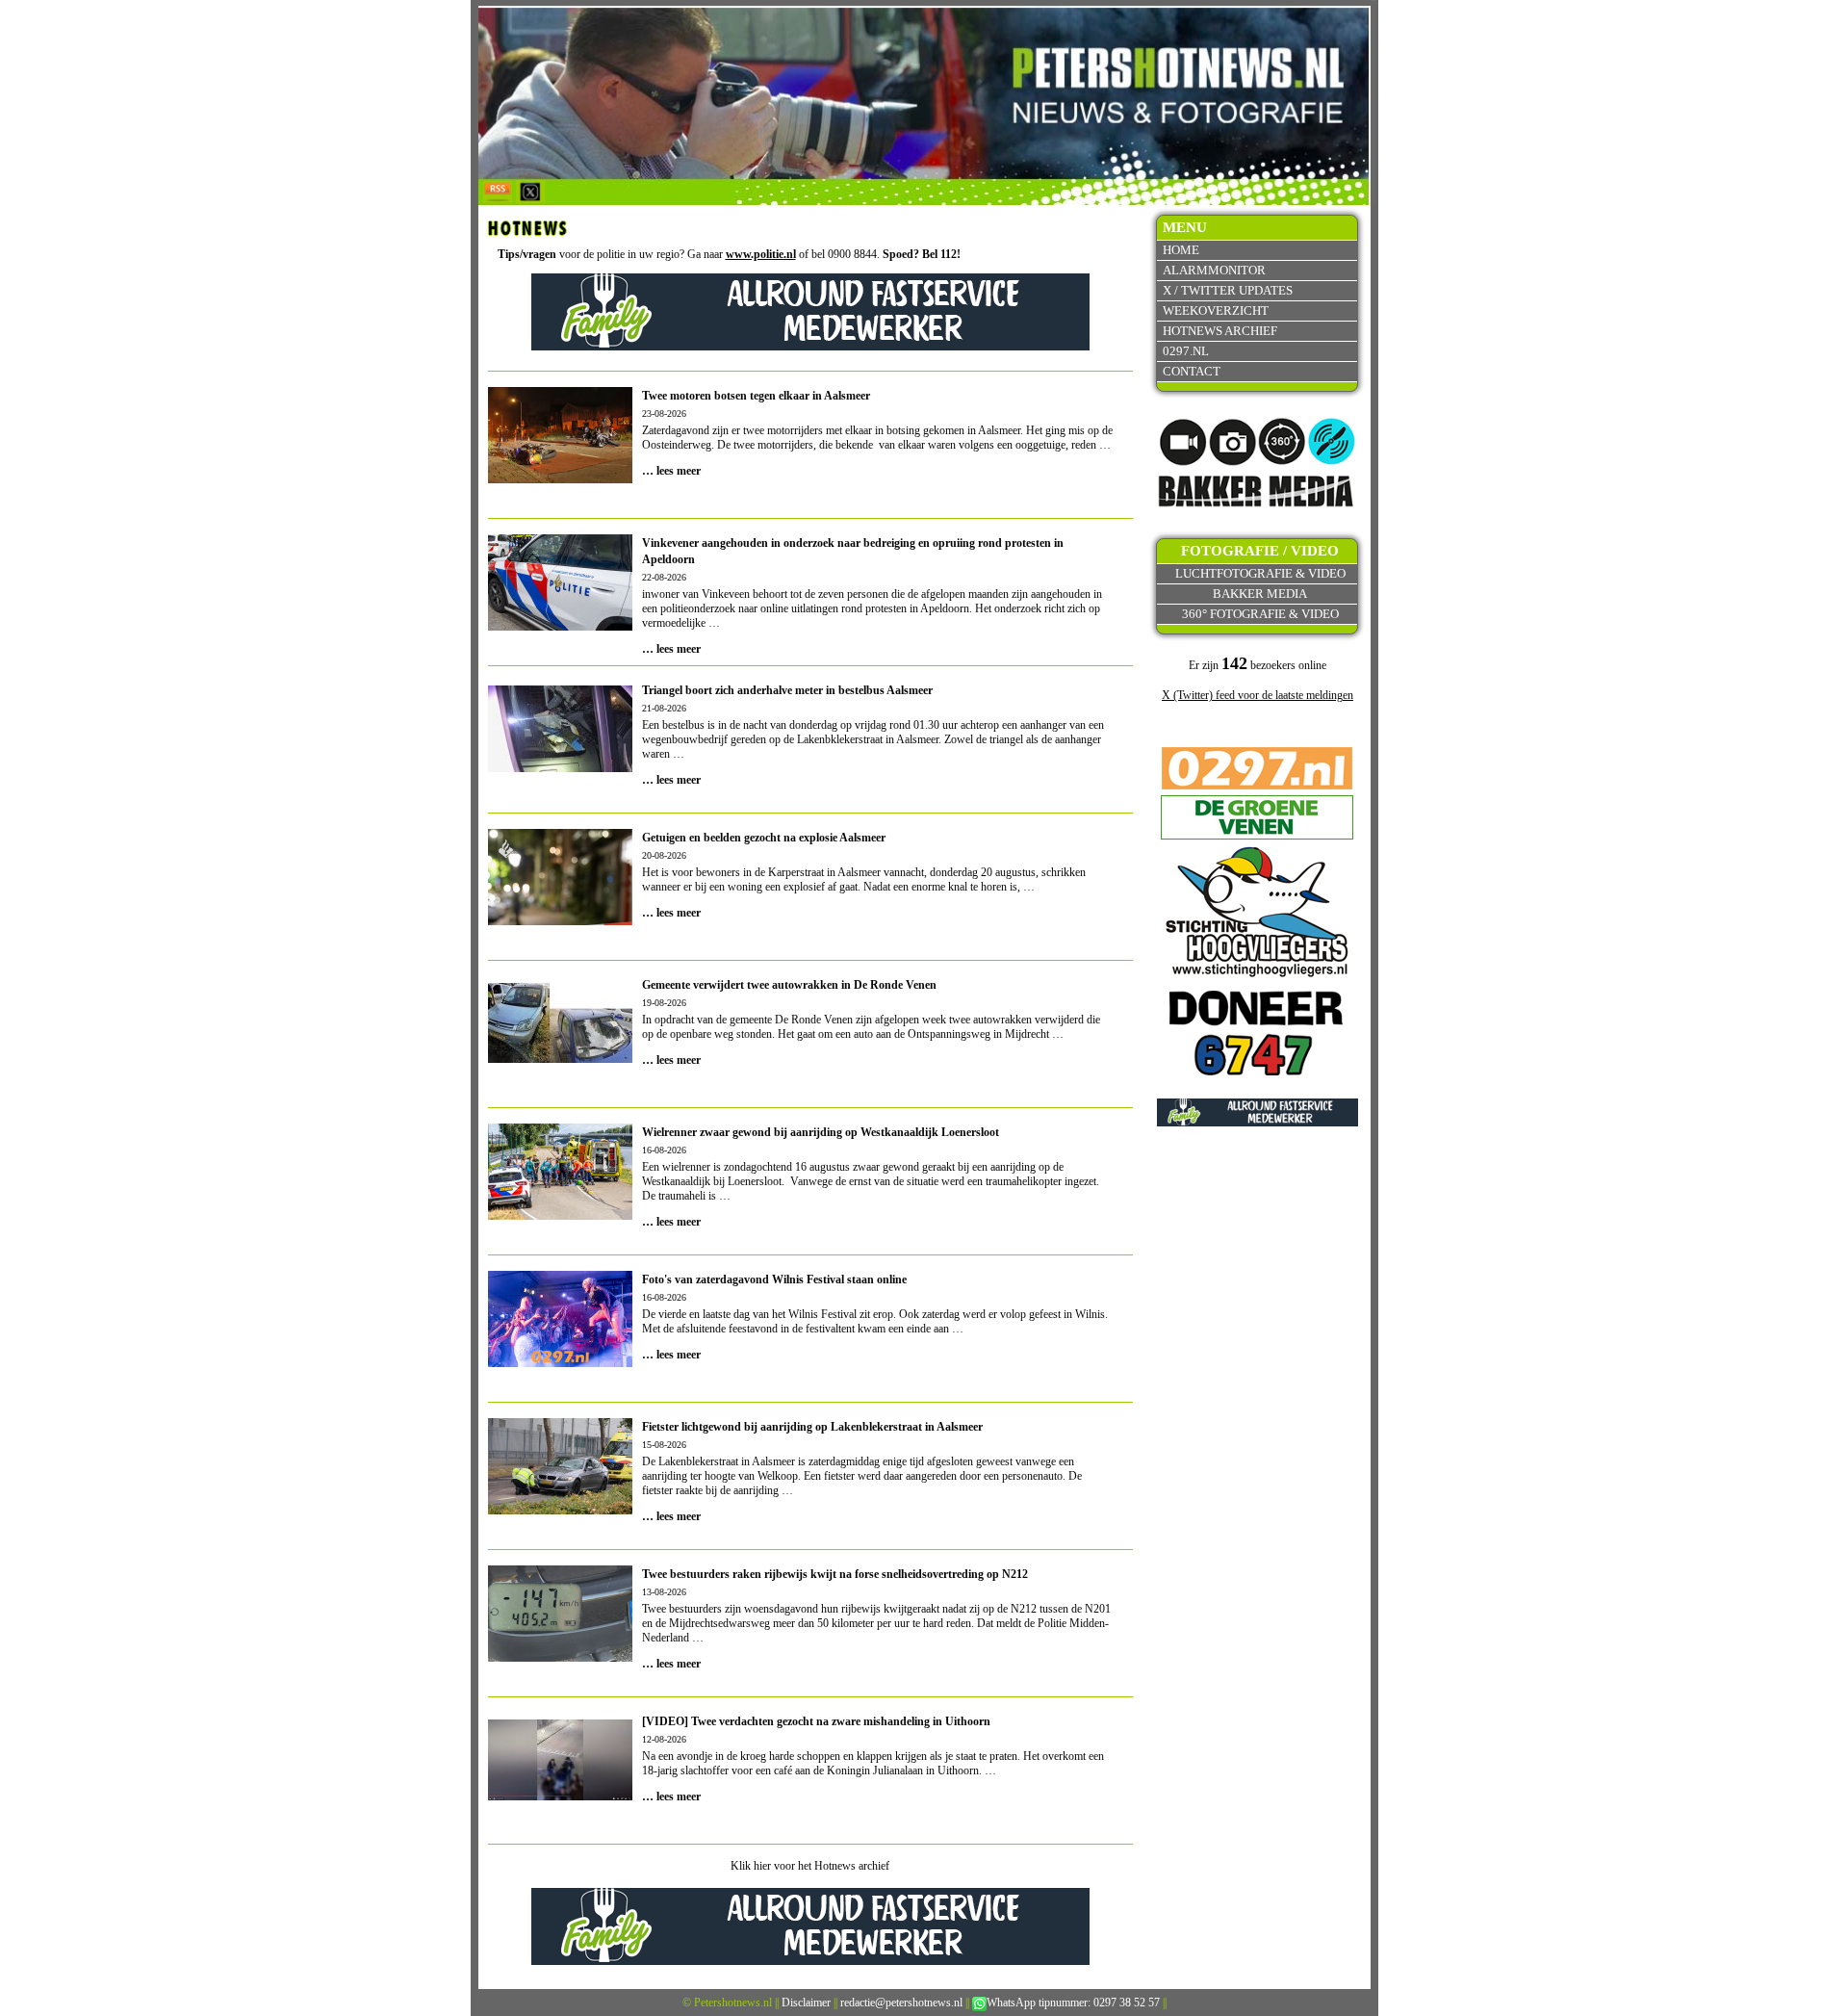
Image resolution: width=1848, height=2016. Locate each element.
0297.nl (1186, 351)
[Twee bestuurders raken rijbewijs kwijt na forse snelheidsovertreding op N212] (560, 1613)
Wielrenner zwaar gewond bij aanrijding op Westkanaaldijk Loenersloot (821, 1132)
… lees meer (671, 471)
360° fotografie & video (1260, 614)
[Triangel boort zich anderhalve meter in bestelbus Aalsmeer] (560, 727)
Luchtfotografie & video (1260, 573)
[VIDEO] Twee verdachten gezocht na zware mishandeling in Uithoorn (816, 1721)
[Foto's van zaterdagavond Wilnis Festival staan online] (560, 1318)
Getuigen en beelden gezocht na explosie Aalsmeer (764, 838)
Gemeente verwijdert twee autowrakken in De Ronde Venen (789, 985)
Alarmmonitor (1214, 270)
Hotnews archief (1220, 331)
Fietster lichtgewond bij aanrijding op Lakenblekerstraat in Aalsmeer (812, 1427)
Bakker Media (1260, 594)
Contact (1192, 371)
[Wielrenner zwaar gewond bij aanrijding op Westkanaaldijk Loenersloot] (560, 1171)
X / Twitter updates (1228, 290)
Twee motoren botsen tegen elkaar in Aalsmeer (756, 396)
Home (1181, 250)
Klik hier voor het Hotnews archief (810, 1866)
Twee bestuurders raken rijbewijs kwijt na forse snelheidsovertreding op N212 (835, 1574)
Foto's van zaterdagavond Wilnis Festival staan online (774, 1279)
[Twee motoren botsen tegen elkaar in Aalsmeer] (560, 434)
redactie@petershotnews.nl (901, 2003)
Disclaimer (806, 2003)
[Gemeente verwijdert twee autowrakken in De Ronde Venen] (560, 1021)
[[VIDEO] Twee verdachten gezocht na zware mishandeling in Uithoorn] (560, 1758)
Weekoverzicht (1216, 310)
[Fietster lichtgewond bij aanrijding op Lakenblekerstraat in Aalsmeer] (560, 1465)
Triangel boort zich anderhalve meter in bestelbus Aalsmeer (787, 690)
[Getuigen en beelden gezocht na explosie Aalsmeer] (560, 918)
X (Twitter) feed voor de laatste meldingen (1258, 695)
